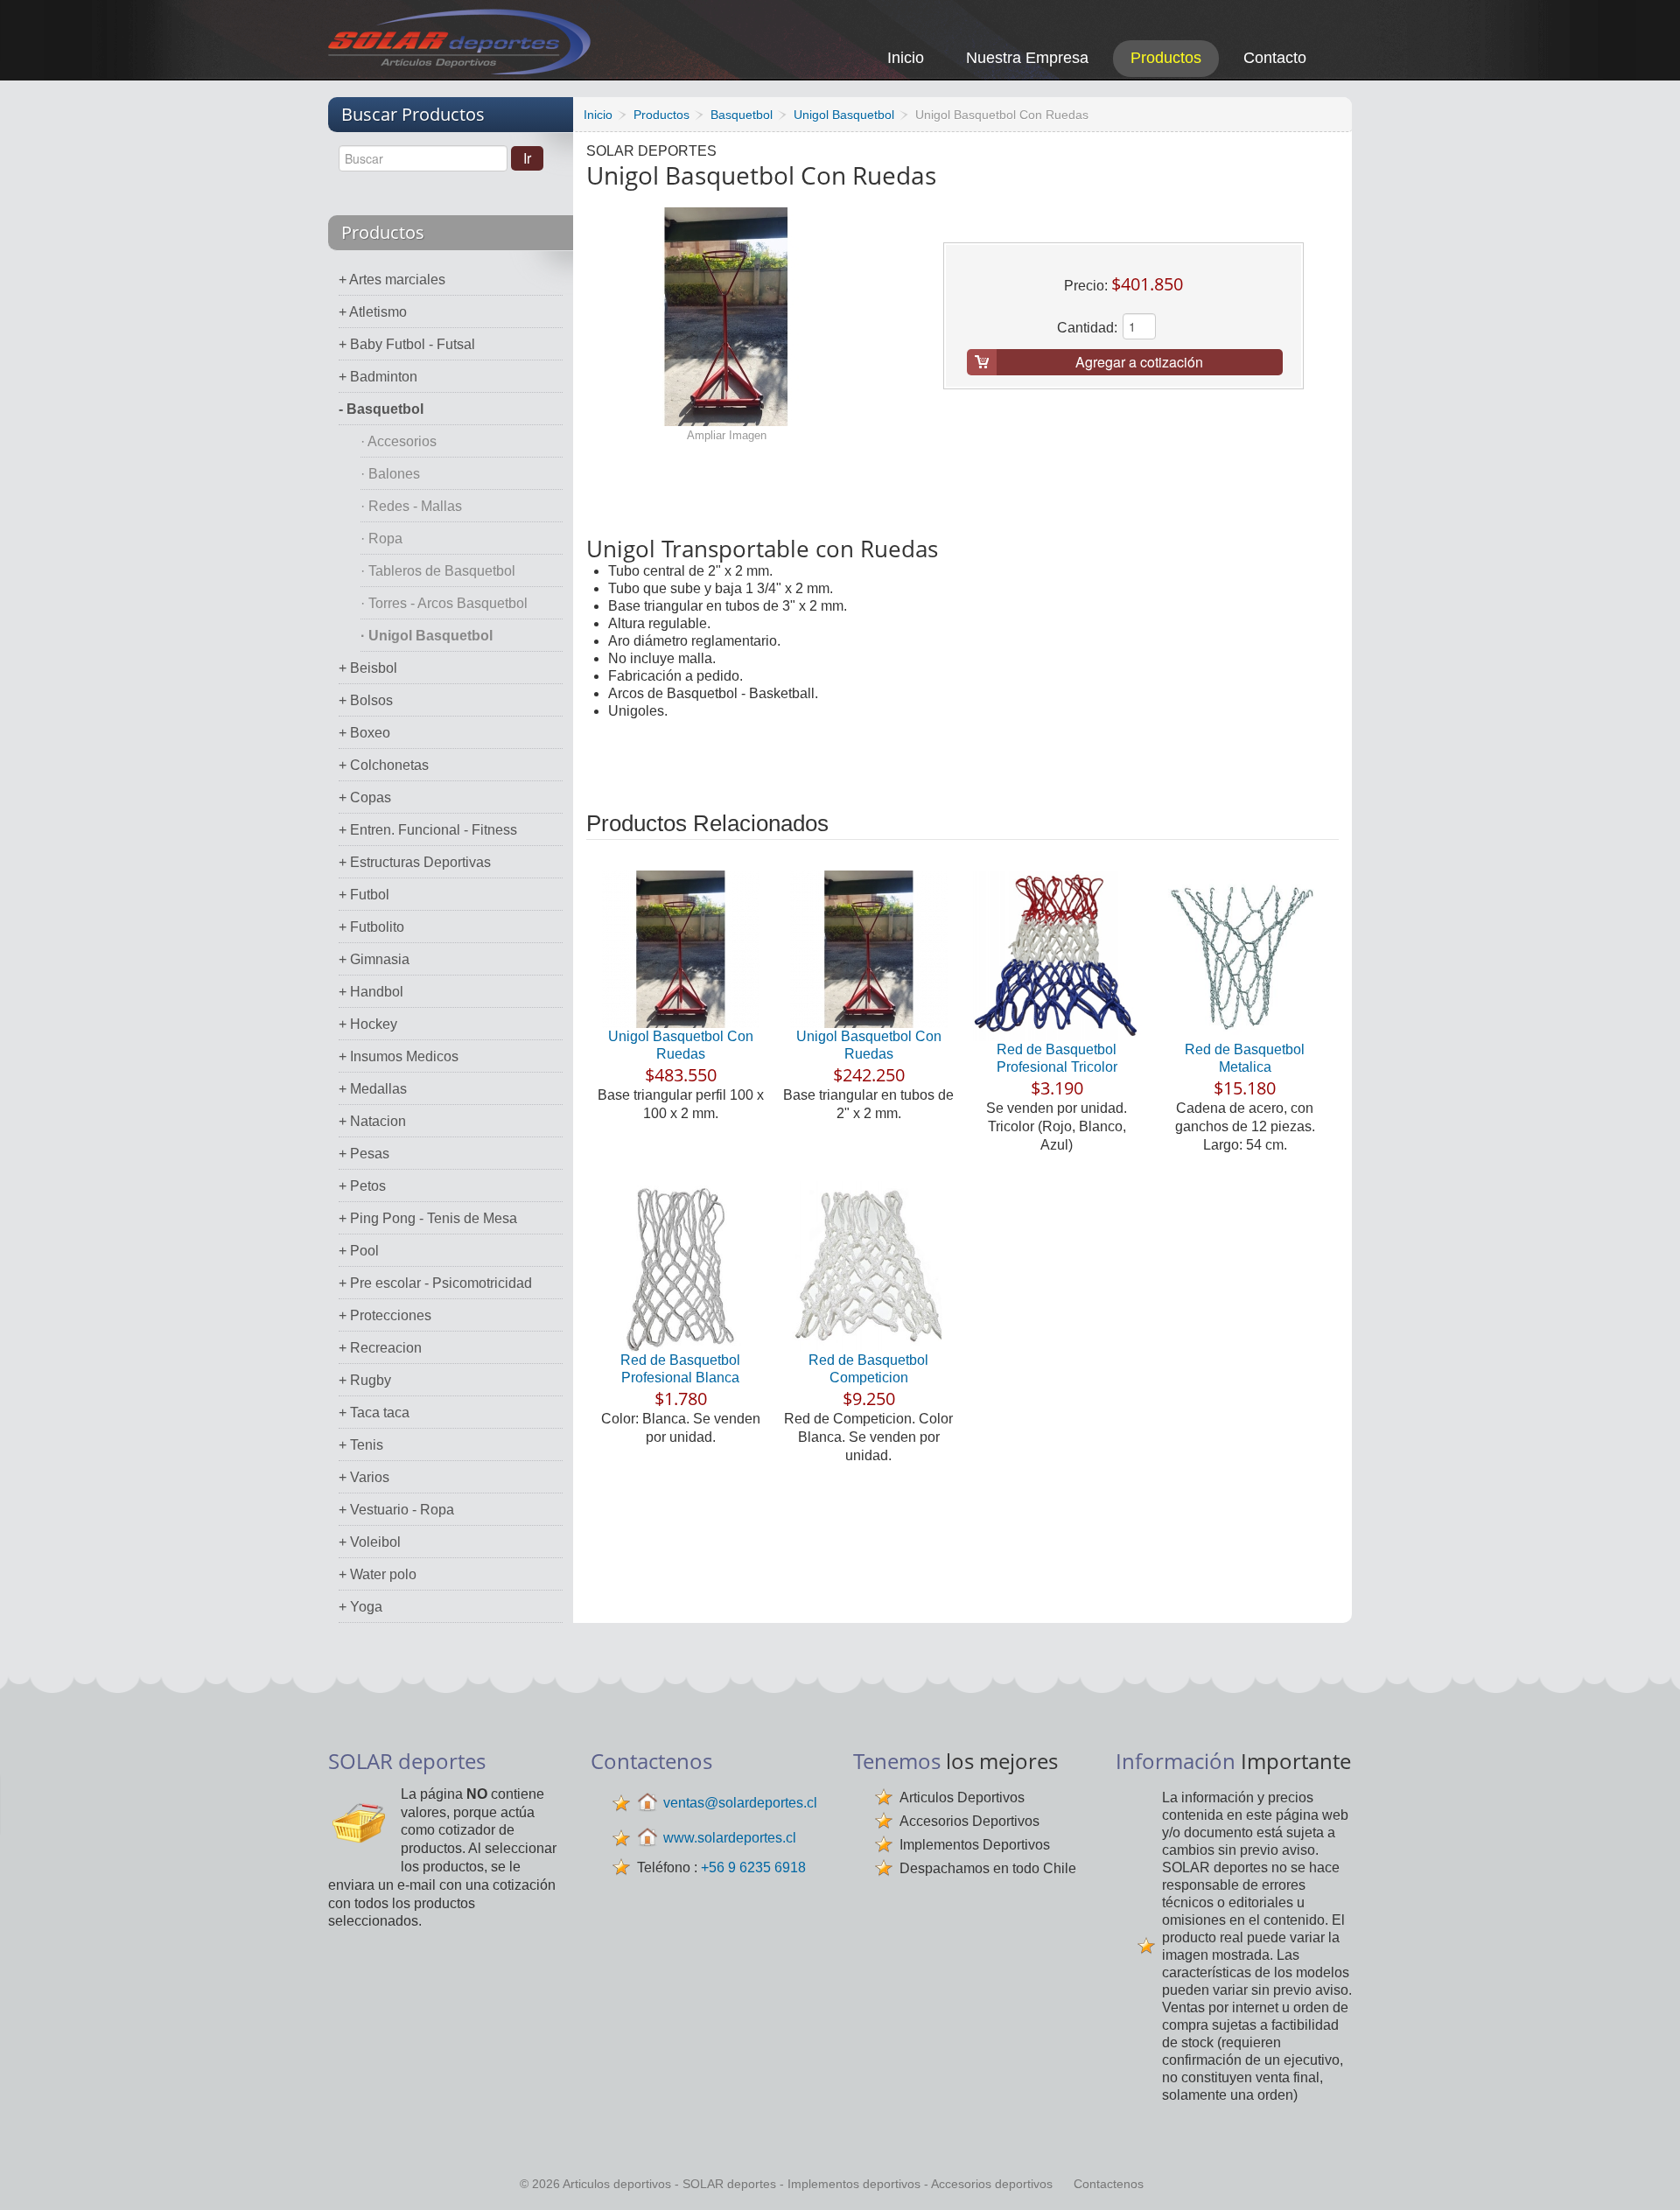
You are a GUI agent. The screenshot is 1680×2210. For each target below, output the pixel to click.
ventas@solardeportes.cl (740, 1803)
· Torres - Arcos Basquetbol (444, 603)
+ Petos (362, 1186)
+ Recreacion (380, 1348)
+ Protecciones (385, 1315)
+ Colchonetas (384, 765)
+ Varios (364, 1477)
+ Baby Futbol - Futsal (407, 344)
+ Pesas (364, 1154)
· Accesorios (399, 441)
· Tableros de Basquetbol (438, 571)
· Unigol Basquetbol (427, 636)
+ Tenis (361, 1445)
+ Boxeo (364, 733)
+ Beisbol (368, 668)
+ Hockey (368, 1024)
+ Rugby (365, 1380)
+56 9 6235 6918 (753, 1867)
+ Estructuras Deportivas (415, 862)
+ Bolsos (366, 700)
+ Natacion (372, 1121)
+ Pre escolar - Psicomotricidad (435, 1283)
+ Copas (365, 797)
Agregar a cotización (1139, 362)
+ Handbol (371, 992)
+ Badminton (378, 377)
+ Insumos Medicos (399, 1056)
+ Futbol (364, 895)
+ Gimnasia (374, 959)
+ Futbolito (371, 927)
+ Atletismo (373, 312)
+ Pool (359, 1251)
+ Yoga (360, 1607)
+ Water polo (378, 1574)
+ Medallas (373, 1089)
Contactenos (1109, 2184)
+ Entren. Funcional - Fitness (428, 830)
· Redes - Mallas (411, 506)
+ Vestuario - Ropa (396, 1510)
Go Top (1647, 2173)
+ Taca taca (374, 1413)
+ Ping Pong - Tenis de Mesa (428, 1218)
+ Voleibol (370, 1542)
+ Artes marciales (392, 280)
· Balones (390, 474)
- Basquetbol (381, 409)
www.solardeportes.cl (730, 1838)
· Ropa (381, 539)
